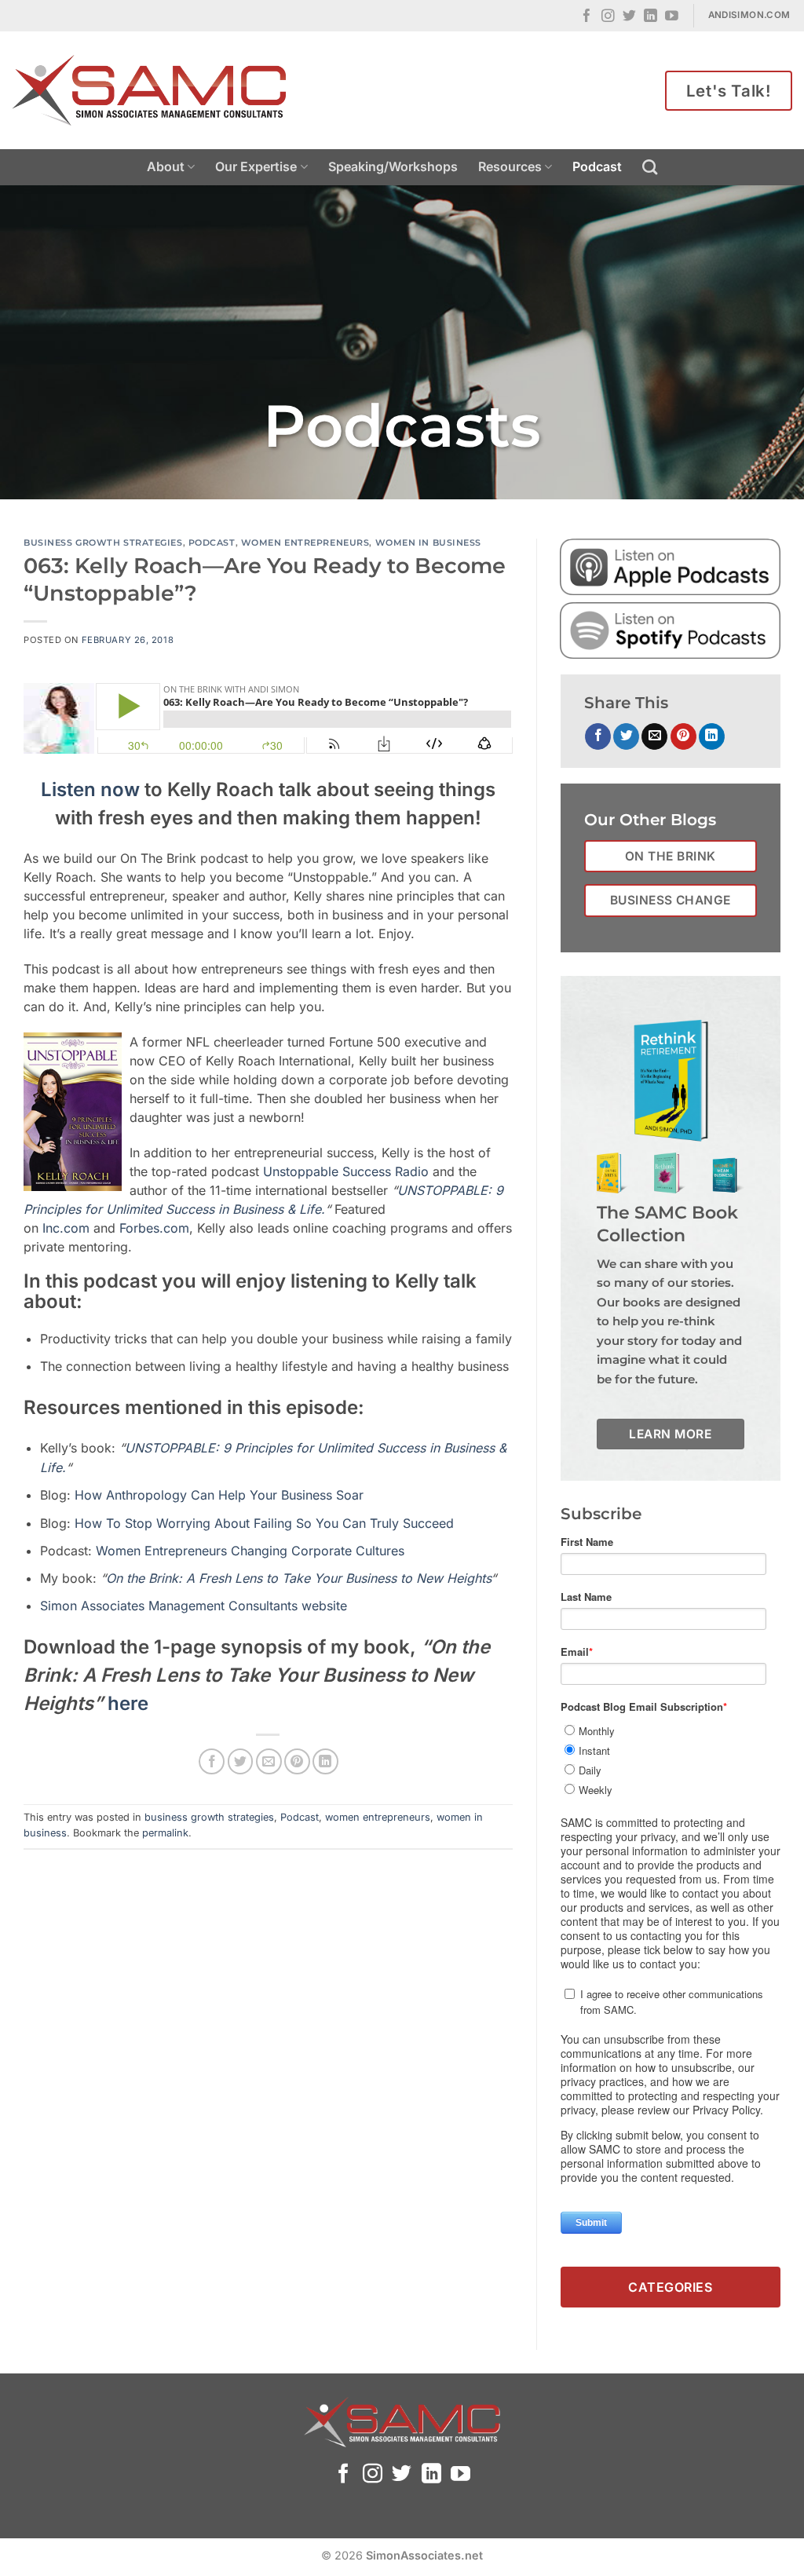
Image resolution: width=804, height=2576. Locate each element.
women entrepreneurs (305, 543)
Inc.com (66, 1228)
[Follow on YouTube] (672, 17)
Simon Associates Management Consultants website (194, 1606)
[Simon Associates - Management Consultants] (149, 90)
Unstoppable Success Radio (346, 1171)
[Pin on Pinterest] (297, 1761)
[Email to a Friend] (269, 1761)
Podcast (597, 166)
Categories (670, 2287)
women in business (429, 543)
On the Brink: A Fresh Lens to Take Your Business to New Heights (298, 1578)
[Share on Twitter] (241, 1761)
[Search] (650, 167)
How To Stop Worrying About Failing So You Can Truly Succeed (264, 1523)
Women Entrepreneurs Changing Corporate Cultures (250, 1551)
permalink (165, 1833)
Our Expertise (256, 166)
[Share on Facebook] (212, 1761)
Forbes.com (154, 1228)
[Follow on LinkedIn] (651, 17)
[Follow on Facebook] (587, 17)
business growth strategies (103, 543)
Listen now (90, 789)
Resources (510, 166)
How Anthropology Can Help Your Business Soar (219, 1495)
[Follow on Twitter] (629, 17)
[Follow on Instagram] (608, 17)
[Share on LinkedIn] (325, 1761)
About (166, 166)
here (128, 1703)
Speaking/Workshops (393, 166)
